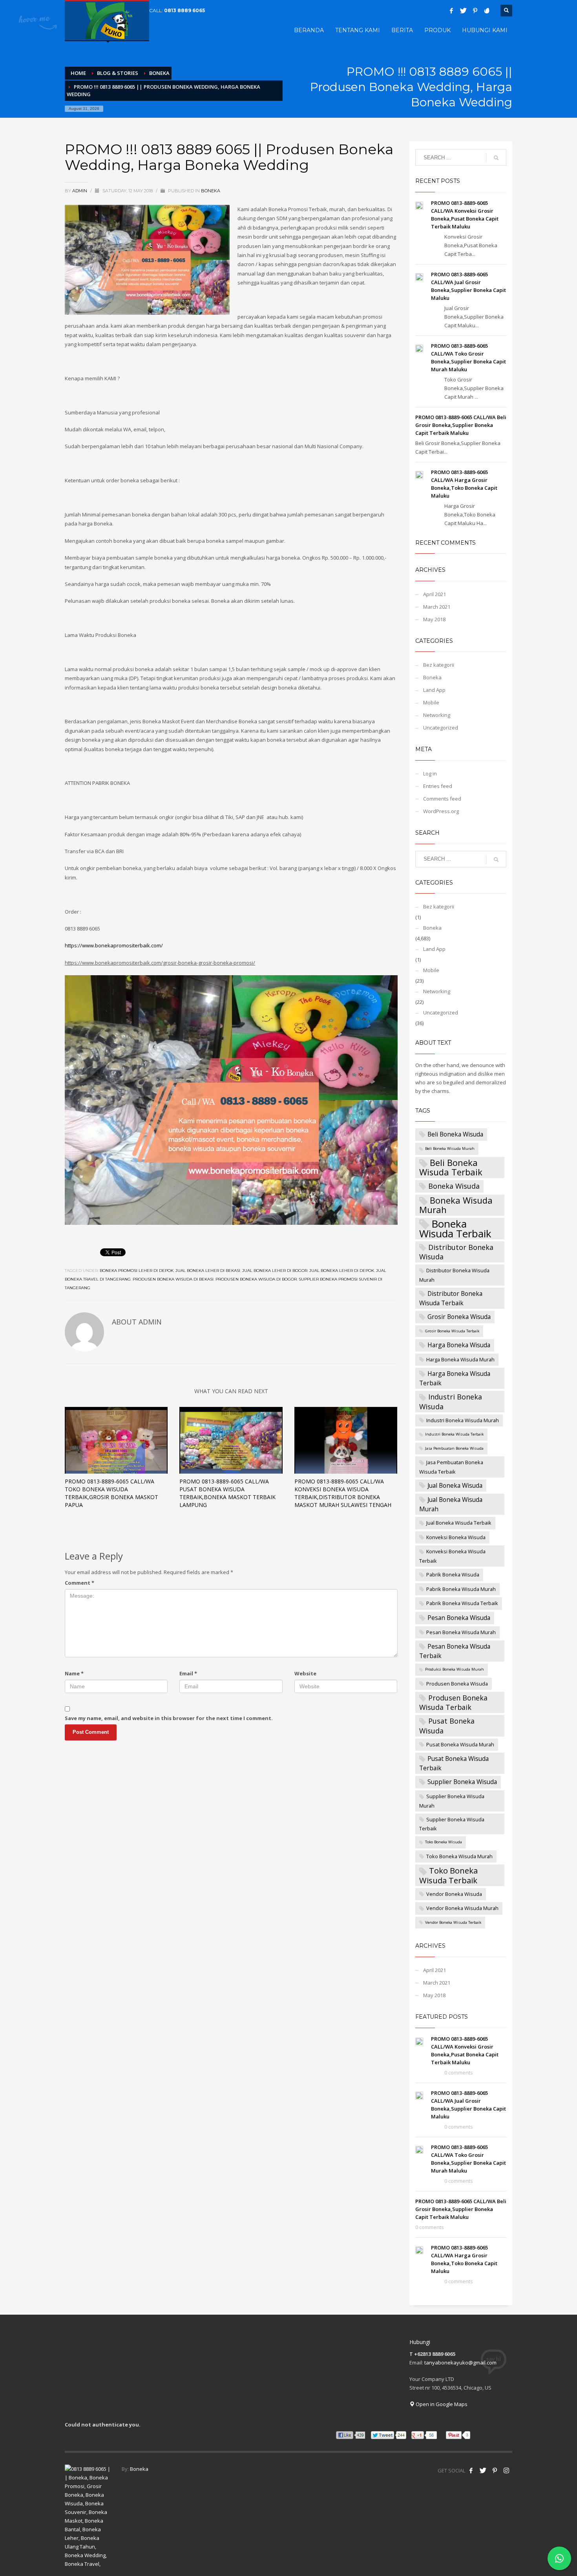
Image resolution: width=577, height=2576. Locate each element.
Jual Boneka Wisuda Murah (451, 1504)
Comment (79, 1583)
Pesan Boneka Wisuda (459, 1618)
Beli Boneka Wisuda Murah (450, 1148)
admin (80, 191)
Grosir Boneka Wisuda (459, 1317)
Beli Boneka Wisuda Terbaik (451, 1167)
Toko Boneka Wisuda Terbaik (448, 1875)
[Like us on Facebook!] (471, 2470)
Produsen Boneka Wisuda (457, 1684)
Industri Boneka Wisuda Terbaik (454, 1434)
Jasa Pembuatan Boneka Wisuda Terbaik (451, 1467)
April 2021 (435, 594)
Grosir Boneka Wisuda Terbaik (452, 1331)
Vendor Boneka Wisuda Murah (462, 1908)
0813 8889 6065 (184, 10)
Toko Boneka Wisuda (444, 1842)
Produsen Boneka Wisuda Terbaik (453, 1702)
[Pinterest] (475, 11)
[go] (496, 158)
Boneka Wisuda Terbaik (455, 1229)
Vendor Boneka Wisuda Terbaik (453, 1922)
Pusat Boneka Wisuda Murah (460, 1744)
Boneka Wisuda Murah (456, 1205)
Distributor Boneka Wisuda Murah (454, 1275)
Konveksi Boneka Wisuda (456, 1537)
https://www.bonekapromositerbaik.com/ (114, 945)
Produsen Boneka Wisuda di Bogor (256, 1279)
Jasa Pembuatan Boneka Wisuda (454, 1448)
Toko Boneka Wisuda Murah (459, 1856)
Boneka (211, 191)
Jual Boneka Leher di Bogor (275, 1271)
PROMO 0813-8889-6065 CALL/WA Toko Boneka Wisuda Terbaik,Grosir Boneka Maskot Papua (111, 1493)
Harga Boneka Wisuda (459, 1345)
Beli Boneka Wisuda (455, 1134)
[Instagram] (506, 2470)
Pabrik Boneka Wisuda (453, 1574)
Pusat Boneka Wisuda (447, 1726)
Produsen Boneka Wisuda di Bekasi (173, 1279)
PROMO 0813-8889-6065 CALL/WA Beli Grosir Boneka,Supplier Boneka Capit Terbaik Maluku (461, 425)
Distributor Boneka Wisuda (456, 1252)
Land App (434, 690)
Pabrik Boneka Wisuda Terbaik (462, 1603)
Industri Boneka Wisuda (451, 1401)
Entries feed (438, 786)
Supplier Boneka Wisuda (462, 1782)
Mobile (431, 702)
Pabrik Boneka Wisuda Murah (461, 1589)
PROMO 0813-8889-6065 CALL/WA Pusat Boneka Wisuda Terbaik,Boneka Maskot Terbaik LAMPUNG (227, 1493)
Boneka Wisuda (454, 1186)
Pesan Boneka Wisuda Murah (461, 1632)
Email (188, 1673)
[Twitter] (463, 11)
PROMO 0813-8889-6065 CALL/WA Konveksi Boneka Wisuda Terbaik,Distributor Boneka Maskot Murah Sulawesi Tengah (343, 1493)
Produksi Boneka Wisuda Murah (455, 1669)
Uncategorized (441, 728)
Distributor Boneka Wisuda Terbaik (451, 1298)
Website (305, 1673)
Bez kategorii (439, 665)
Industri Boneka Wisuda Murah (463, 1420)
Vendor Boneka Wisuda (454, 1894)
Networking (437, 715)
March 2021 (437, 607)
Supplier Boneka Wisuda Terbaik (452, 1824)
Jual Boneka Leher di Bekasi (208, 1271)
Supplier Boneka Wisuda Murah (452, 1801)
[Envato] (487, 11)
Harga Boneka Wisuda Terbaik (455, 1378)
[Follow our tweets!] (483, 2470)
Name (74, 1673)
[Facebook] (451, 11)
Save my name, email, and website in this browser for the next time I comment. (169, 1718)
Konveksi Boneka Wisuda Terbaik (452, 1556)
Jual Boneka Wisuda (455, 1485)
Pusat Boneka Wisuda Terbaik (454, 1763)
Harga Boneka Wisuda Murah (460, 1359)
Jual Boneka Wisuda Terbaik (459, 1523)
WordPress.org (441, 811)
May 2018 (434, 619)
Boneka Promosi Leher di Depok (137, 1271)
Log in (430, 774)
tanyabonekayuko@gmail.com (460, 2363)
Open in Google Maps (441, 2404)
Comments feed (442, 799)
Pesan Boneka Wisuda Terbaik (455, 1651)
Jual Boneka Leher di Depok (342, 1271)
